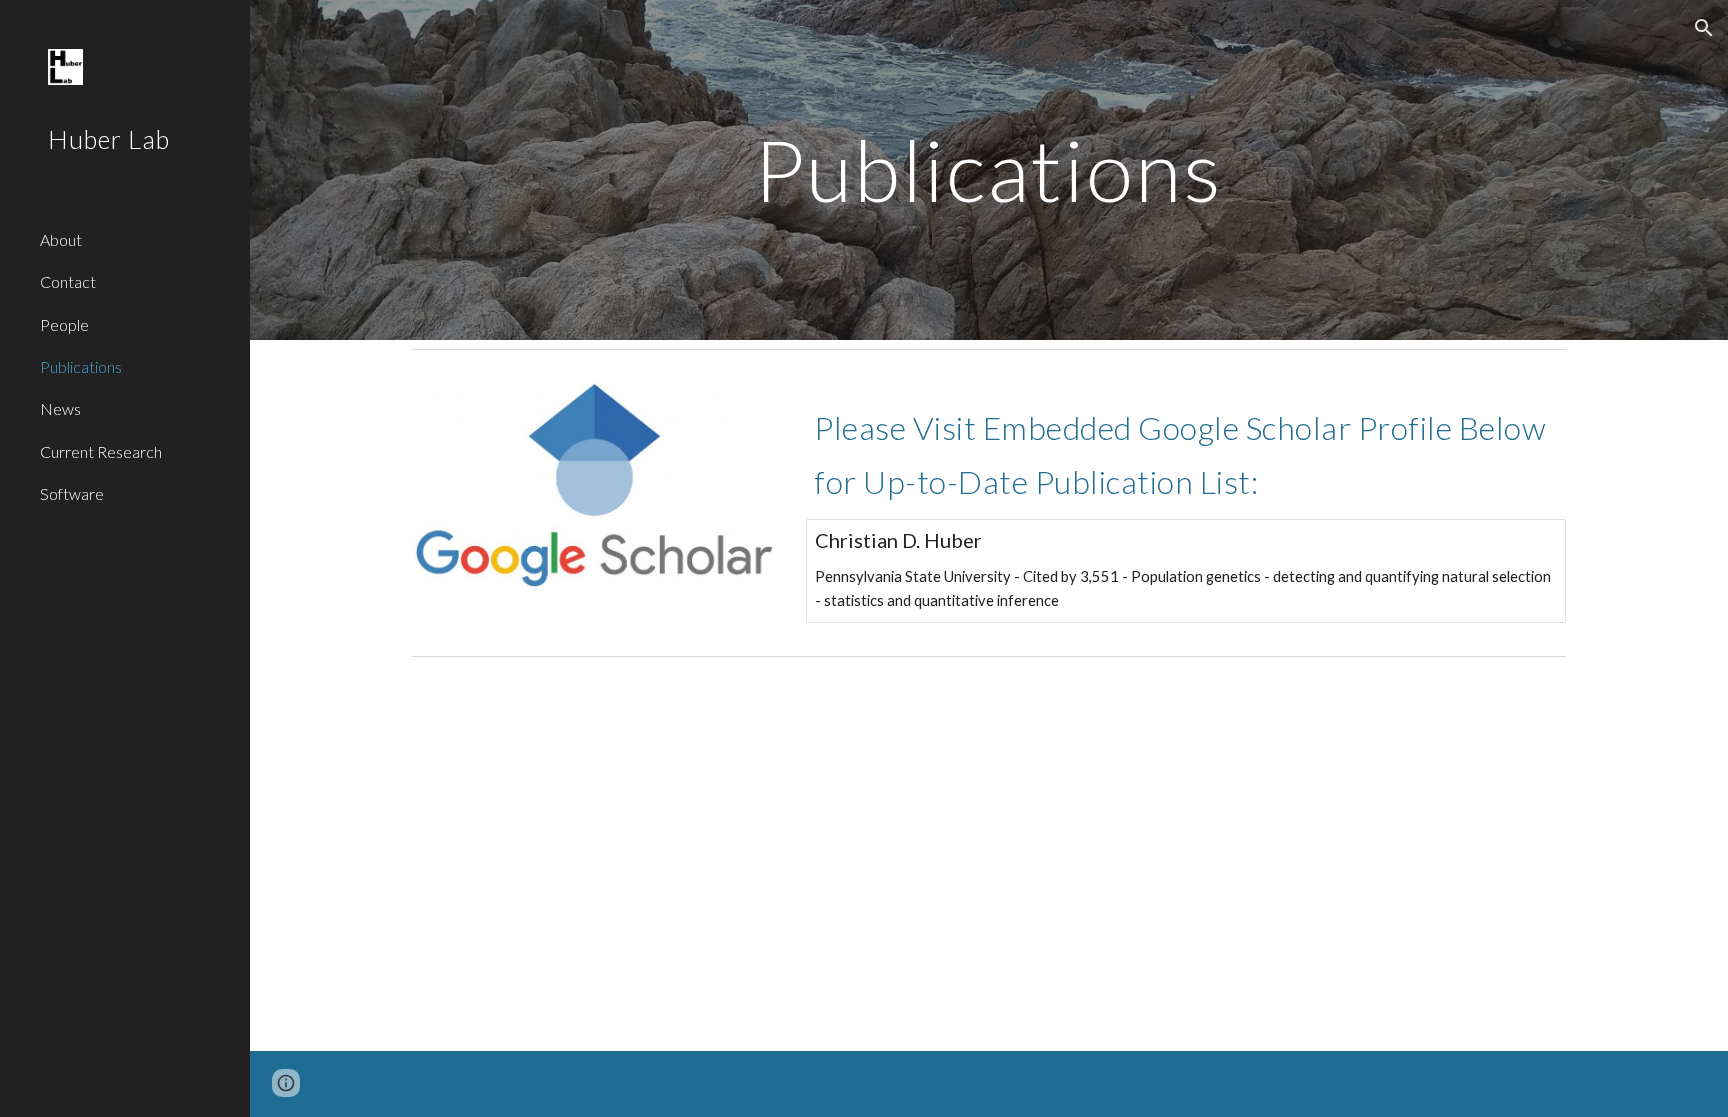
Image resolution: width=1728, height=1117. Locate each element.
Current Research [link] (101, 451)
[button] (1704, 28)
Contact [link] (68, 281)
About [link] (61, 239)
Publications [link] (81, 366)
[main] (989, 169)
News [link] (60, 408)
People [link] (64, 324)
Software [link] (72, 493)
